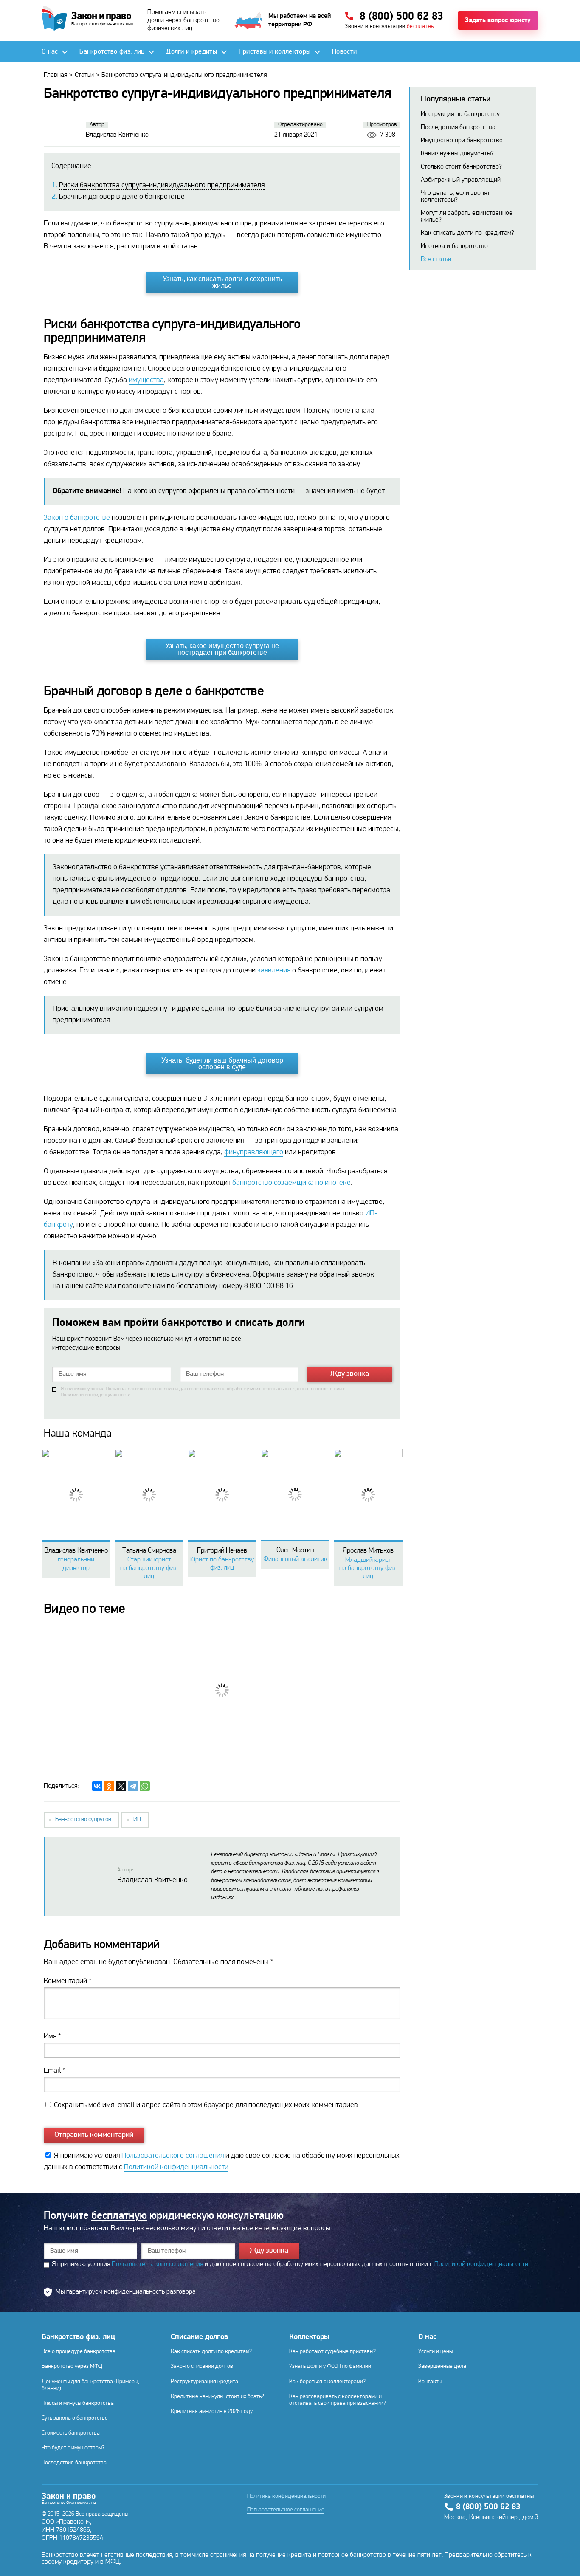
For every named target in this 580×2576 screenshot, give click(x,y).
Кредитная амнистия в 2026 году (212, 2411)
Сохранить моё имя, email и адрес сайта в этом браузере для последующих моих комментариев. (207, 2105)
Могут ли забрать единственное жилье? (467, 217)
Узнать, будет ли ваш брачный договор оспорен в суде (222, 1064)
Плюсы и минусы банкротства (78, 2403)
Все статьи (436, 259)
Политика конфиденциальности (286, 2497)
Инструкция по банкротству (460, 114)
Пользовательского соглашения (140, 1389)
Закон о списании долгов (202, 2366)
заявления (274, 971)
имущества (146, 380)
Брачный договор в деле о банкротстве (122, 197)
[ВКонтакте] (97, 1786)
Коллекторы (309, 2337)
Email (55, 2071)
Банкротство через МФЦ (72, 2366)
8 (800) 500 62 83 (488, 2507)
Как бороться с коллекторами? (327, 2382)
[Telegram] (133, 1786)
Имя (52, 2037)
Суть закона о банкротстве (75, 2418)
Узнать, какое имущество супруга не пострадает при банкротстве (222, 649)
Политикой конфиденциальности (96, 1395)
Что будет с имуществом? (73, 2448)
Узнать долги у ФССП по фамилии (330, 2366)
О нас (427, 2337)
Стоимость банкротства (71, 2433)
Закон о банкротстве (77, 518)
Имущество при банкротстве (462, 141)
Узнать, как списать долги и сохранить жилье (222, 282)
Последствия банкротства (458, 127)
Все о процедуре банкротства (79, 2352)
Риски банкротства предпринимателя (162, 186)
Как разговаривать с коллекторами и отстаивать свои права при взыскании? (338, 2400)
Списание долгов (199, 2337)
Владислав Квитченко (152, 1880)
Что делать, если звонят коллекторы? (455, 197)
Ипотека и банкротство (454, 246)
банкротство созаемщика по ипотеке (291, 1183)
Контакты (430, 2382)
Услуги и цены (435, 2352)
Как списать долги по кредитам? (467, 233)
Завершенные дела (442, 2366)
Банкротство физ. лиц (78, 2337)
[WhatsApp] (145, 1786)
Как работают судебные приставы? (332, 2352)
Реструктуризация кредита (204, 2382)
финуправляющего (254, 1153)
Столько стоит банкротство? (461, 167)
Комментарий (68, 1981)
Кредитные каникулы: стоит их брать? (217, 2397)
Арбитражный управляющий (461, 180)
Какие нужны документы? (457, 154)
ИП (137, 1819)
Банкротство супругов (83, 1819)
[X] (121, 1786)
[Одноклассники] (109, 1786)
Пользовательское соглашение (286, 2510)
